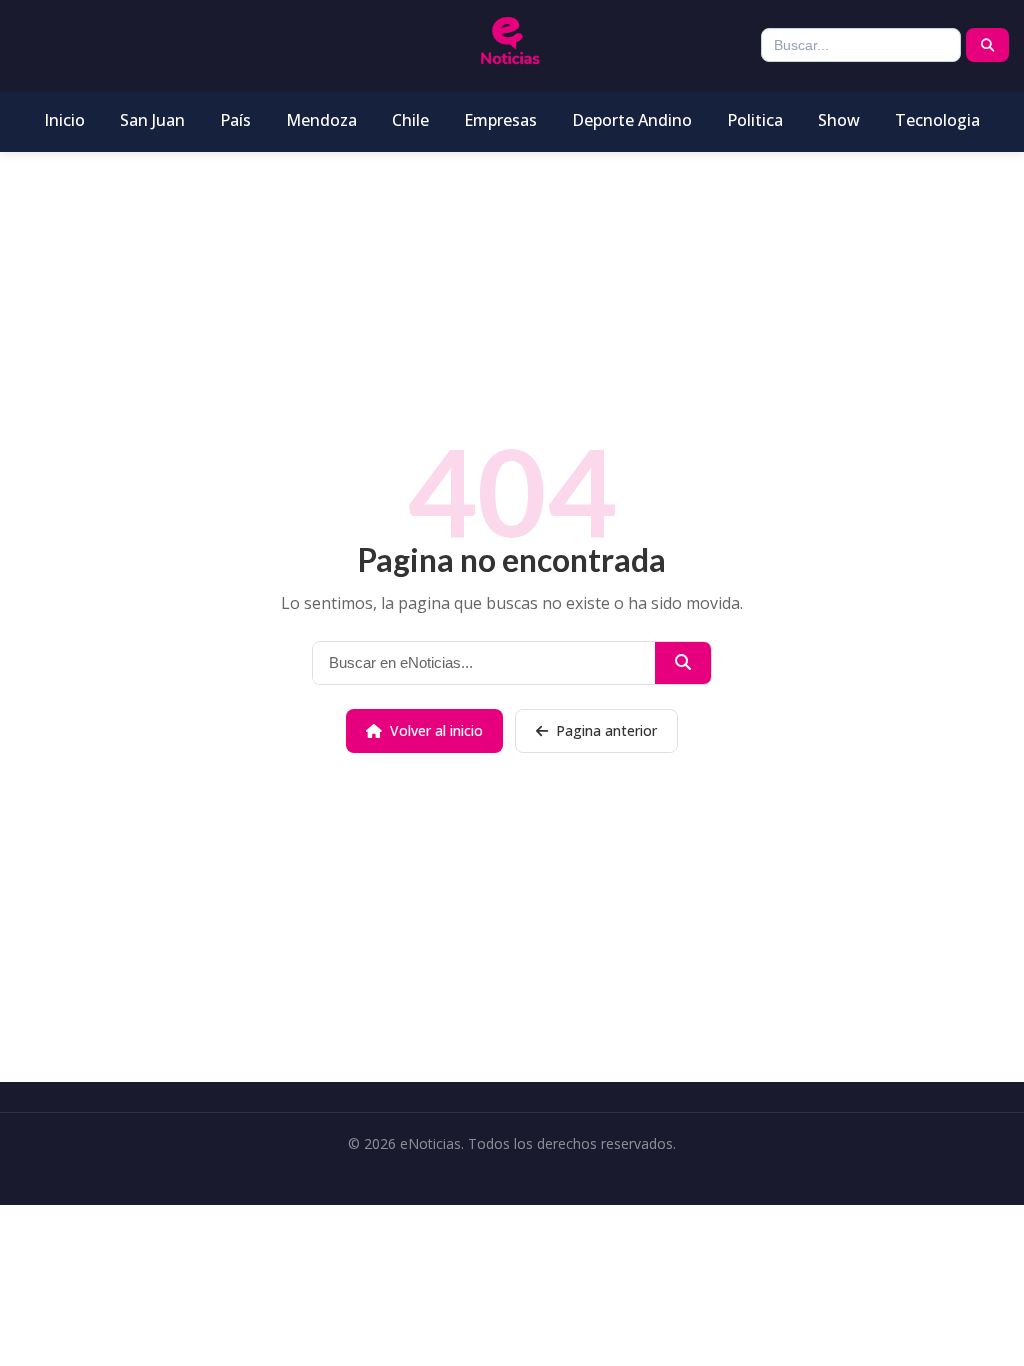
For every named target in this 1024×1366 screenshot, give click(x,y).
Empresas (500, 120)
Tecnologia (937, 120)
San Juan (152, 120)
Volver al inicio (436, 730)
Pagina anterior (606, 730)
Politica (755, 120)
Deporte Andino (632, 120)
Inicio (64, 120)
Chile (410, 120)
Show (839, 120)
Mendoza (321, 120)
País (235, 120)
